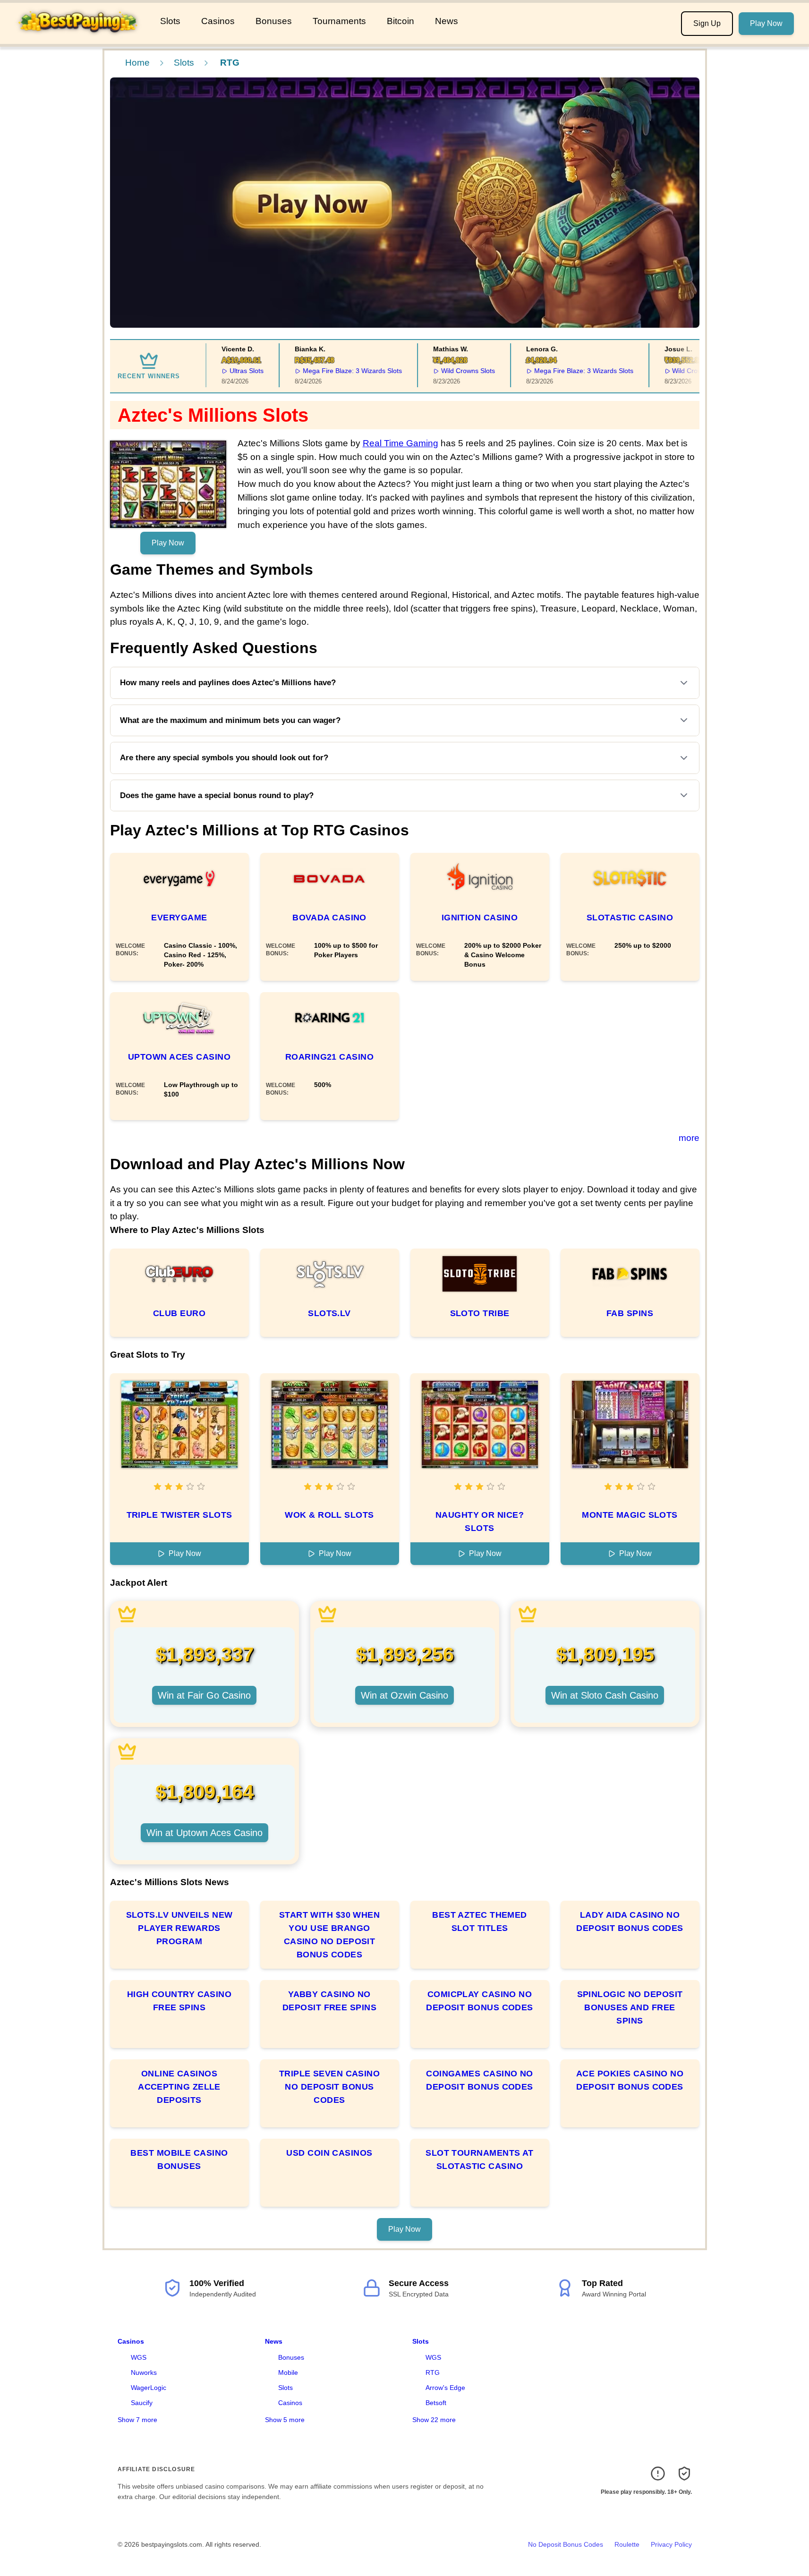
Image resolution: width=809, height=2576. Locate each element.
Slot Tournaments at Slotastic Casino (480, 2159)
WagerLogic (149, 2388)
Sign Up (707, 23)
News (447, 21)
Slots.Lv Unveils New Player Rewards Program (179, 1928)
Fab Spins (630, 1313)
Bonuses (274, 21)
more (689, 1138)
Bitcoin (400, 21)
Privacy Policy (671, 2544)
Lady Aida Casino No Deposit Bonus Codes (630, 1921)
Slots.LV (329, 1313)
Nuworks (144, 2372)
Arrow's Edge (445, 2388)
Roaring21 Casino (329, 1057)
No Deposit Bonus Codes (566, 2544)
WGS (139, 2357)
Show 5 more (285, 2420)
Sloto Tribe (480, 1313)
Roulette (627, 2544)
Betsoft (436, 2403)
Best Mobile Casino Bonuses (179, 2159)
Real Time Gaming (400, 443)
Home (137, 63)
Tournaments (339, 21)
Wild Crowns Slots (439, 371)
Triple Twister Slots (179, 1515)
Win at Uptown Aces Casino (204, 1833)
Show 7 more (137, 2420)
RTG (433, 2372)
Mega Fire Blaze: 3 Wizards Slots (324, 371)
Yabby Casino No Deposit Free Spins (329, 2001)
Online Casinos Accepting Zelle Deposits (179, 2087)
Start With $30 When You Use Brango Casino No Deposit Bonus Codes (330, 1935)
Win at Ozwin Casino (404, 1695)
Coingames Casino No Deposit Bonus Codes (480, 2080)
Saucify (142, 2403)
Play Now (766, 23)
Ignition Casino (480, 918)
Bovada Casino (329, 918)
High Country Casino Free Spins (179, 2001)
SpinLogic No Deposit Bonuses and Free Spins (630, 2007)
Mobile (288, 2372)
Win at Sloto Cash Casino (605, 1695)
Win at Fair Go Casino (204, 1695)
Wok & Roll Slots (329, 1515)
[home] (78, 37)
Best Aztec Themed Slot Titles (480, 1921)
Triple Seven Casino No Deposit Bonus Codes (330, 2087)
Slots (170, 21)
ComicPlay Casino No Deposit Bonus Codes (480, 2001)
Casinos (218, 21)
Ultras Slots (218, 371)
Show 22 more (434, 2420)
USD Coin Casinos (329, 2153)
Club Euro (179, 1313)
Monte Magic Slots (630, 1515)
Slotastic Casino (630, 918)
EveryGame (179, 918)
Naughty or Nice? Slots (480, 1522)
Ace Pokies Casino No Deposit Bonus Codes (630, 2080)
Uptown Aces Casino (179, 1057)
